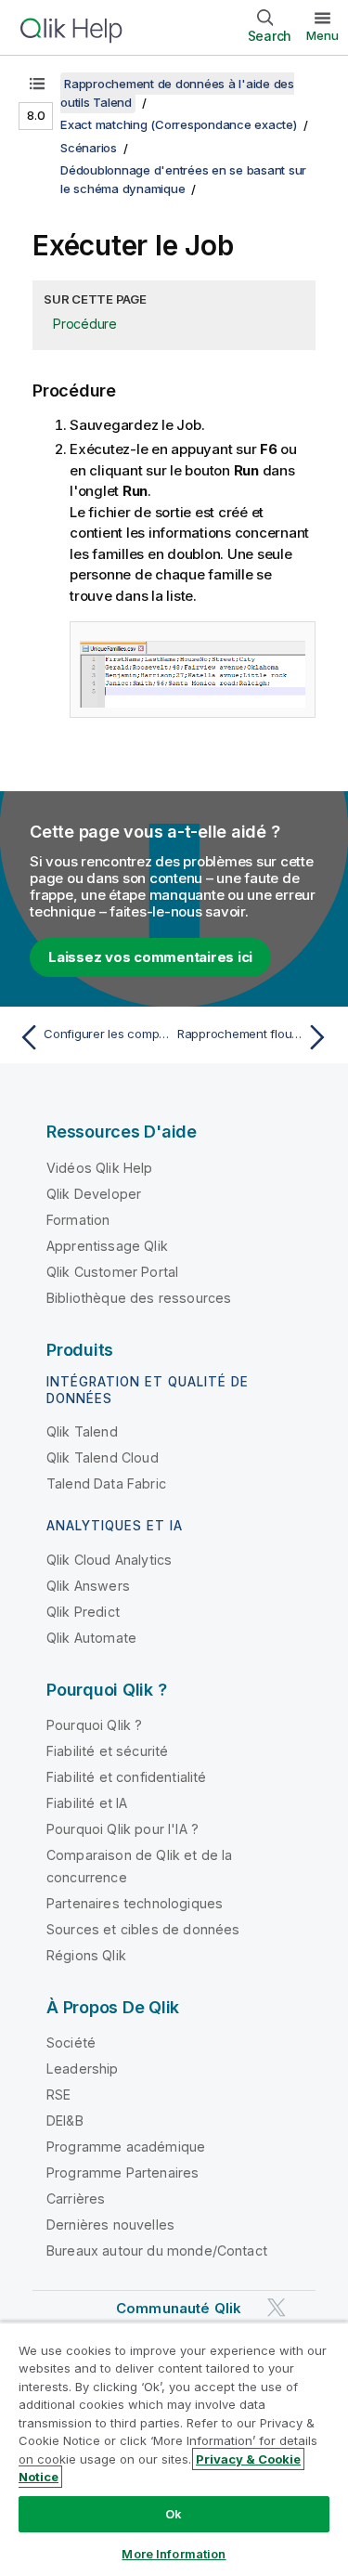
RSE (58, 2095)
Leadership (83, 2069)
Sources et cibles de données (143, 1929)
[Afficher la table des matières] (37, 84)
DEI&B (65, 2121)
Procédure (85, 324)
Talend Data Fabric (106, 1483)
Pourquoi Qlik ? (94, 1725)
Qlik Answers (88, 1586)
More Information (174, 2554)
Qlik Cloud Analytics (109, 1560)
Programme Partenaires (122, 2173)
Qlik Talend (82, 1431)
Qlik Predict (83, 1612)
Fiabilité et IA (87, 1803)
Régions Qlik (86, 1955)
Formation (78, 1220)
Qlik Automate (91, 1638)
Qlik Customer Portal (112, 1272)
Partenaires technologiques (135, 1903)
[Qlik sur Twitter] (277, 2307)
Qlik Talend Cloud (103, 1457)
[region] (174, 2449)
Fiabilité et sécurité (107, 1751)
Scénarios (89, 148)
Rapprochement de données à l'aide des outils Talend (177, 93)
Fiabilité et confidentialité (126, 1777)
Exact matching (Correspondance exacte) (179, 124)
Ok (174, 2514)
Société (71, 2043)
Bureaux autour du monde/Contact (157, 2251)
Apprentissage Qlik (107, 1246)
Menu (322, 35)
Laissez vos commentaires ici (150, 957)
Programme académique (126, 2147)
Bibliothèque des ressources (139, 1298)
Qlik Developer (94, 1194)
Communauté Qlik (179, 2308)
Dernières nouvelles (110, 2225)
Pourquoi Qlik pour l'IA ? (122, 1829)
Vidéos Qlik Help (100, 1168)
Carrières (76, 2199)
